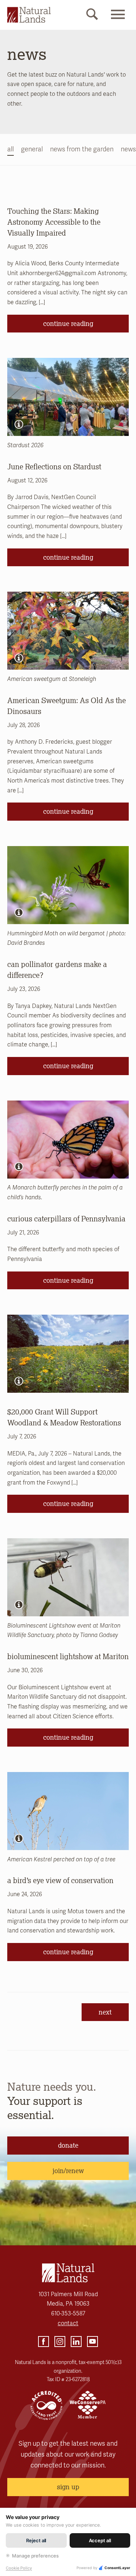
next (105, 2012)
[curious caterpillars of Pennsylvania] (68, 1140)
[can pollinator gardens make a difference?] (68, 885)
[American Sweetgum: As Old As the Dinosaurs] (68, 631)
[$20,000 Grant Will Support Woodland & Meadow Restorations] (68, 1354)
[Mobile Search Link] (92, 16)
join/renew (68, 2171)
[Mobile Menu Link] (118, 21)
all (11, 149)
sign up (68, 2487)
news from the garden (82, 149)
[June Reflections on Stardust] (68, 397)
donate (68, 2145)
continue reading (68, 323)
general (32, 149)
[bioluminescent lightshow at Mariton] (68, 1577)
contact (68, 2323)
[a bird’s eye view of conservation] (68, 1811)
